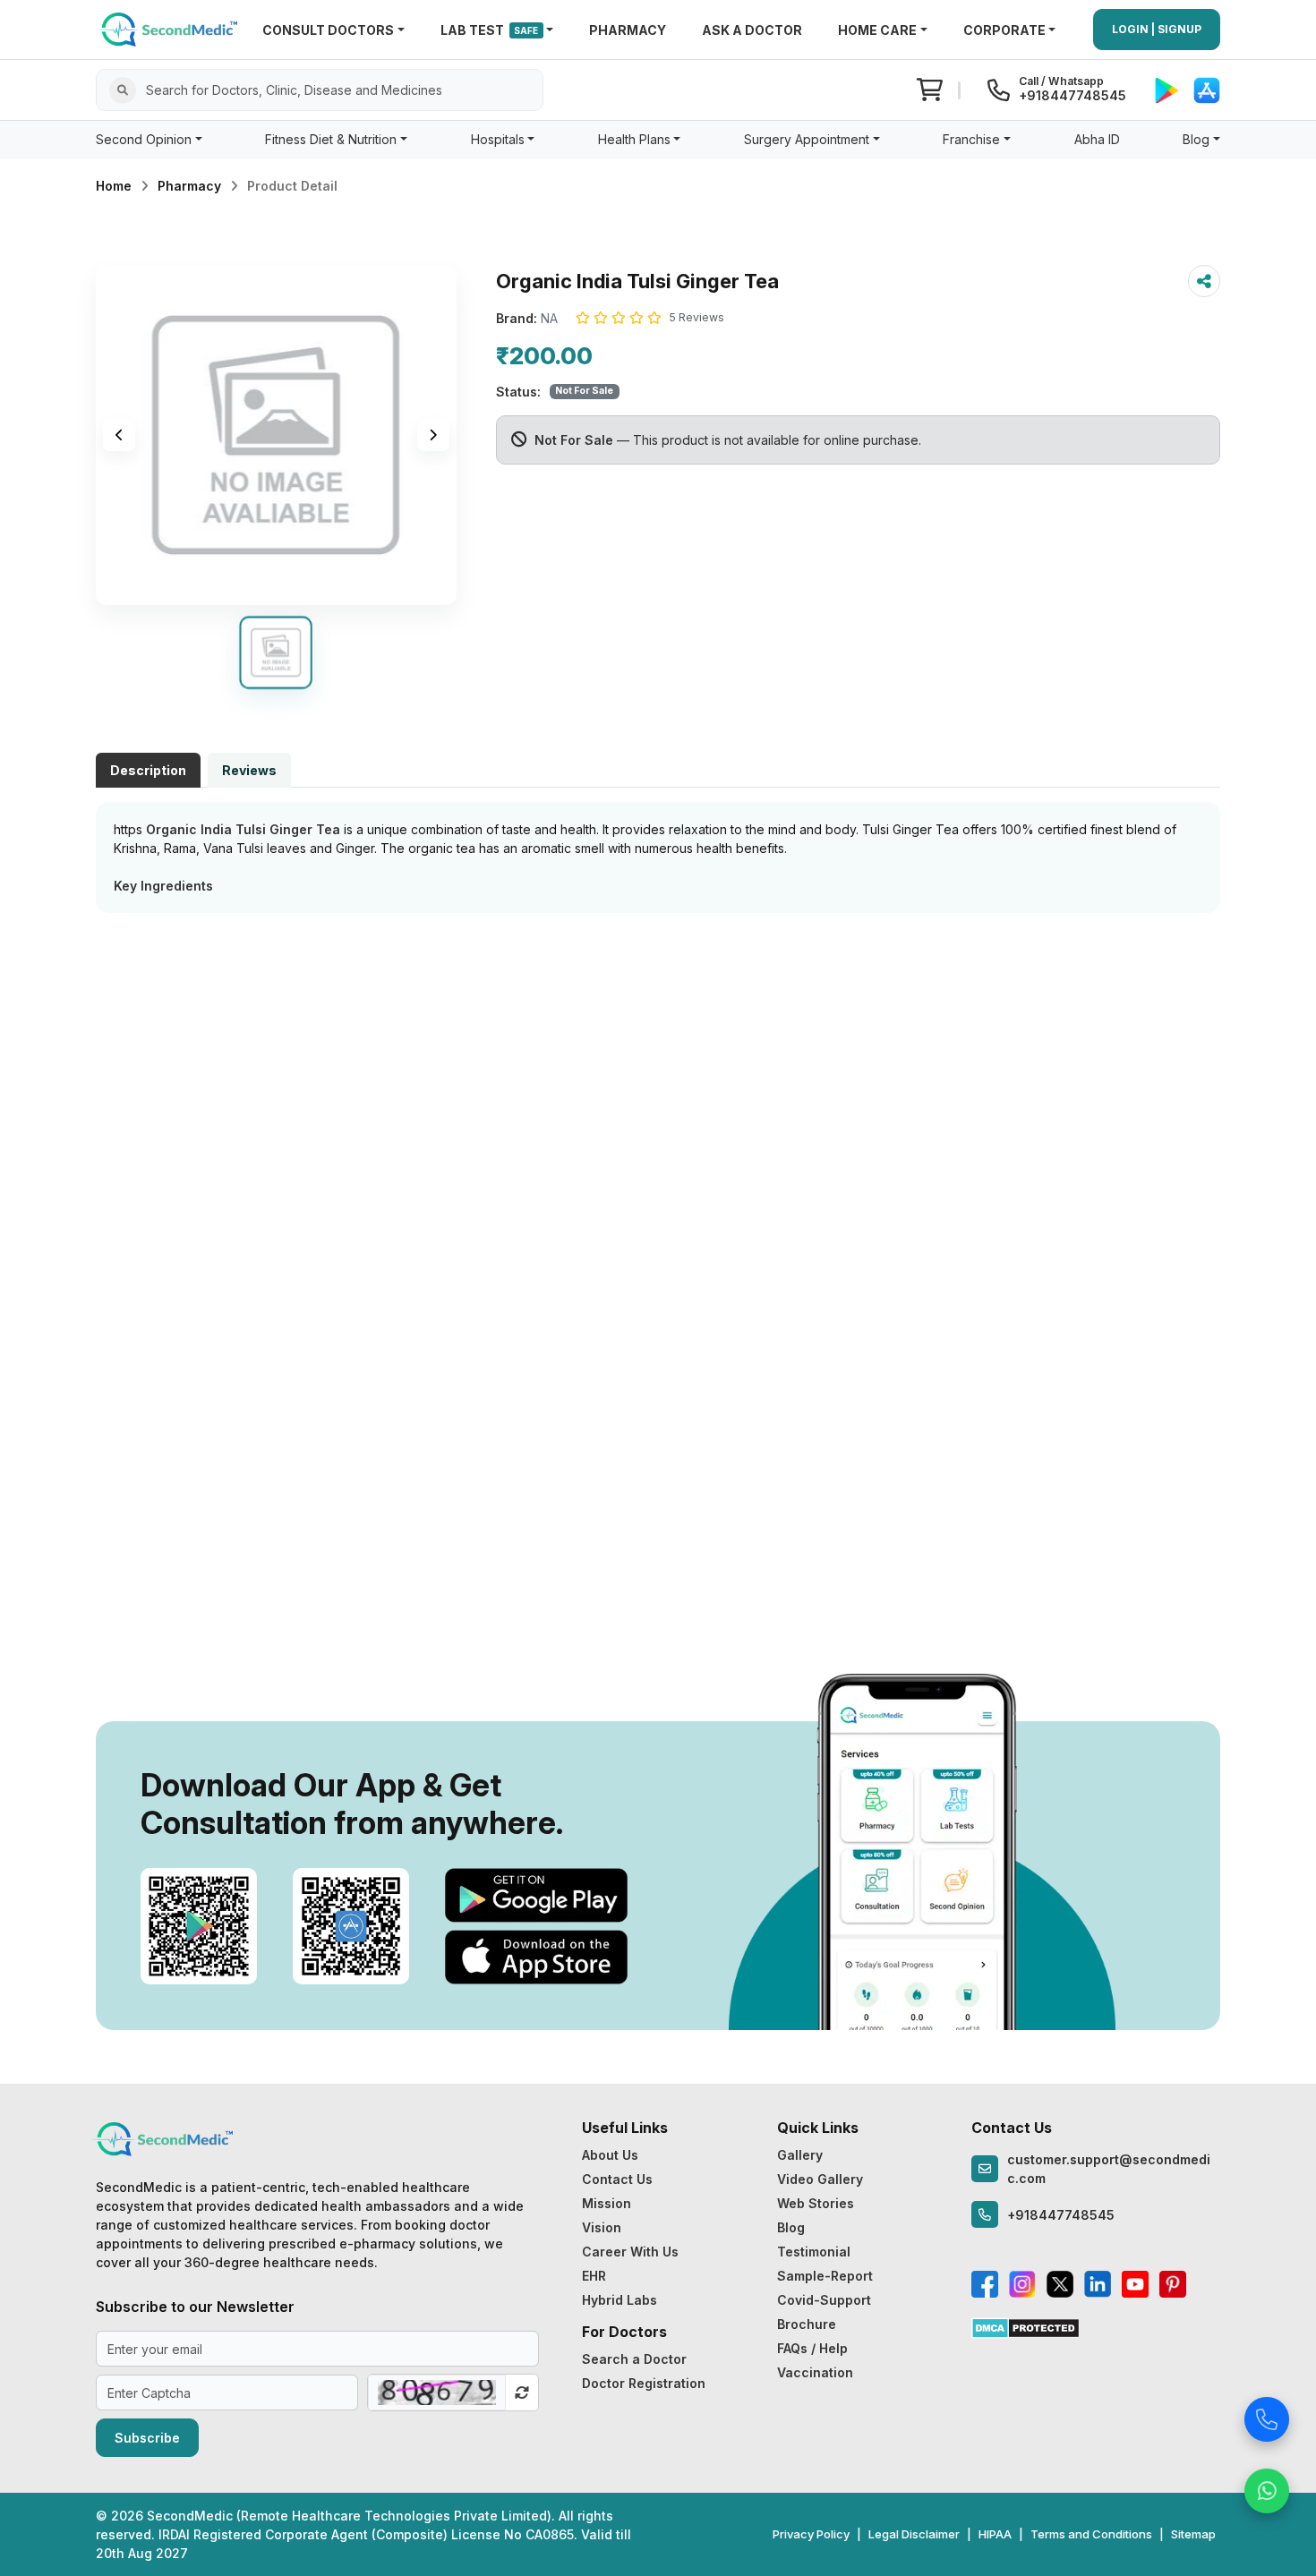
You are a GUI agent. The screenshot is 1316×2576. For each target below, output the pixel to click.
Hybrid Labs (620, 2300)
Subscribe (147, 2438)
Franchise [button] (971, 139)
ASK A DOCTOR (752, 30)
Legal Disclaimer (914, 2534)
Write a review (658, 950)
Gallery (800, 2155)
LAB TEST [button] (490, 30)
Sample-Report (825, 2276)
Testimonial (814, 2252)
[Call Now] (1267, 2414)
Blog (791, 2227)
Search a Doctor (634, 2359)
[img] (276, 435)
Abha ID (1097, 139)
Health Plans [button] (634, 139)
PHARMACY (628, 30)
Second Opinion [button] (144, 139)
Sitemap (1193, 2534)
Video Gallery (820, 2179)
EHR (594, 2276)
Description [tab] (148, 770)
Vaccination (815, 2372)
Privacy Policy (811, 2534)
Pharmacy (189, 186)
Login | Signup (1157, 29)
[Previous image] (119, 435)
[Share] (1204, 281)
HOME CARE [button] (877, 30)
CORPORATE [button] (1004, 30)
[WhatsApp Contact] (1267, 2486)
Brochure (807, 2324)
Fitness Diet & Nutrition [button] (331, 139)
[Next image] (433, 435)
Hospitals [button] (498, 139)
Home (114, 186)
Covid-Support (824, 2300)
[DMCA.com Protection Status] (1025, 2327)
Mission (607, 2203)
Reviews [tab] (249, 770)
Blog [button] (1196, 139)
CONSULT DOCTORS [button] (328, 30)
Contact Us (617, 2179)
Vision (602, 2227)
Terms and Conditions (1091, 2534)
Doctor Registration (644, 2383)
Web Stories (816, 2203)
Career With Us (630, 2252)
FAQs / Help (812, 2348)
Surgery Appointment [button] (807, 139)
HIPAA (995, 2534)
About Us (610, 2155)
